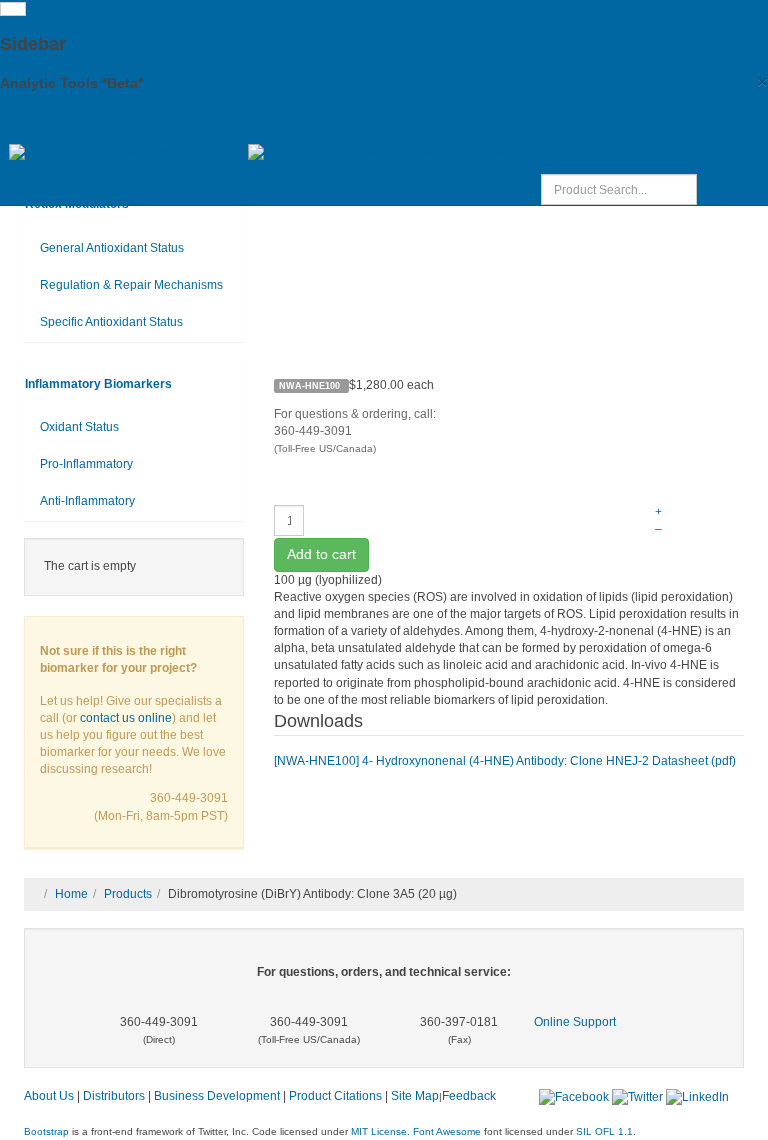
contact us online (126, 718)
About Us (49, 1096)
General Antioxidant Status (112, 248)
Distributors (114, 1096)
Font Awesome (447, 1131)
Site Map (415, 1096)
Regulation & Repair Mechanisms (131, 285)
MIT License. (380, 1131)
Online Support (575, 1022)
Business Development (217, 1096)
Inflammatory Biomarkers (98, 384)
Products (128, 894)
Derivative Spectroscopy (81, 125)
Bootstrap (46, 1131)
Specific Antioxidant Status (111, 322)
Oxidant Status (79, 427)
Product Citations (335, 1096)
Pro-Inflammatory (86, 464)
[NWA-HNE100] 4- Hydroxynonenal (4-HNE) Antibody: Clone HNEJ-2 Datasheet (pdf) (505, 761)
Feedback (469, 1096)
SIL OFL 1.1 (604, 1131)
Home (71, 894)
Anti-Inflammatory (87, 501)
